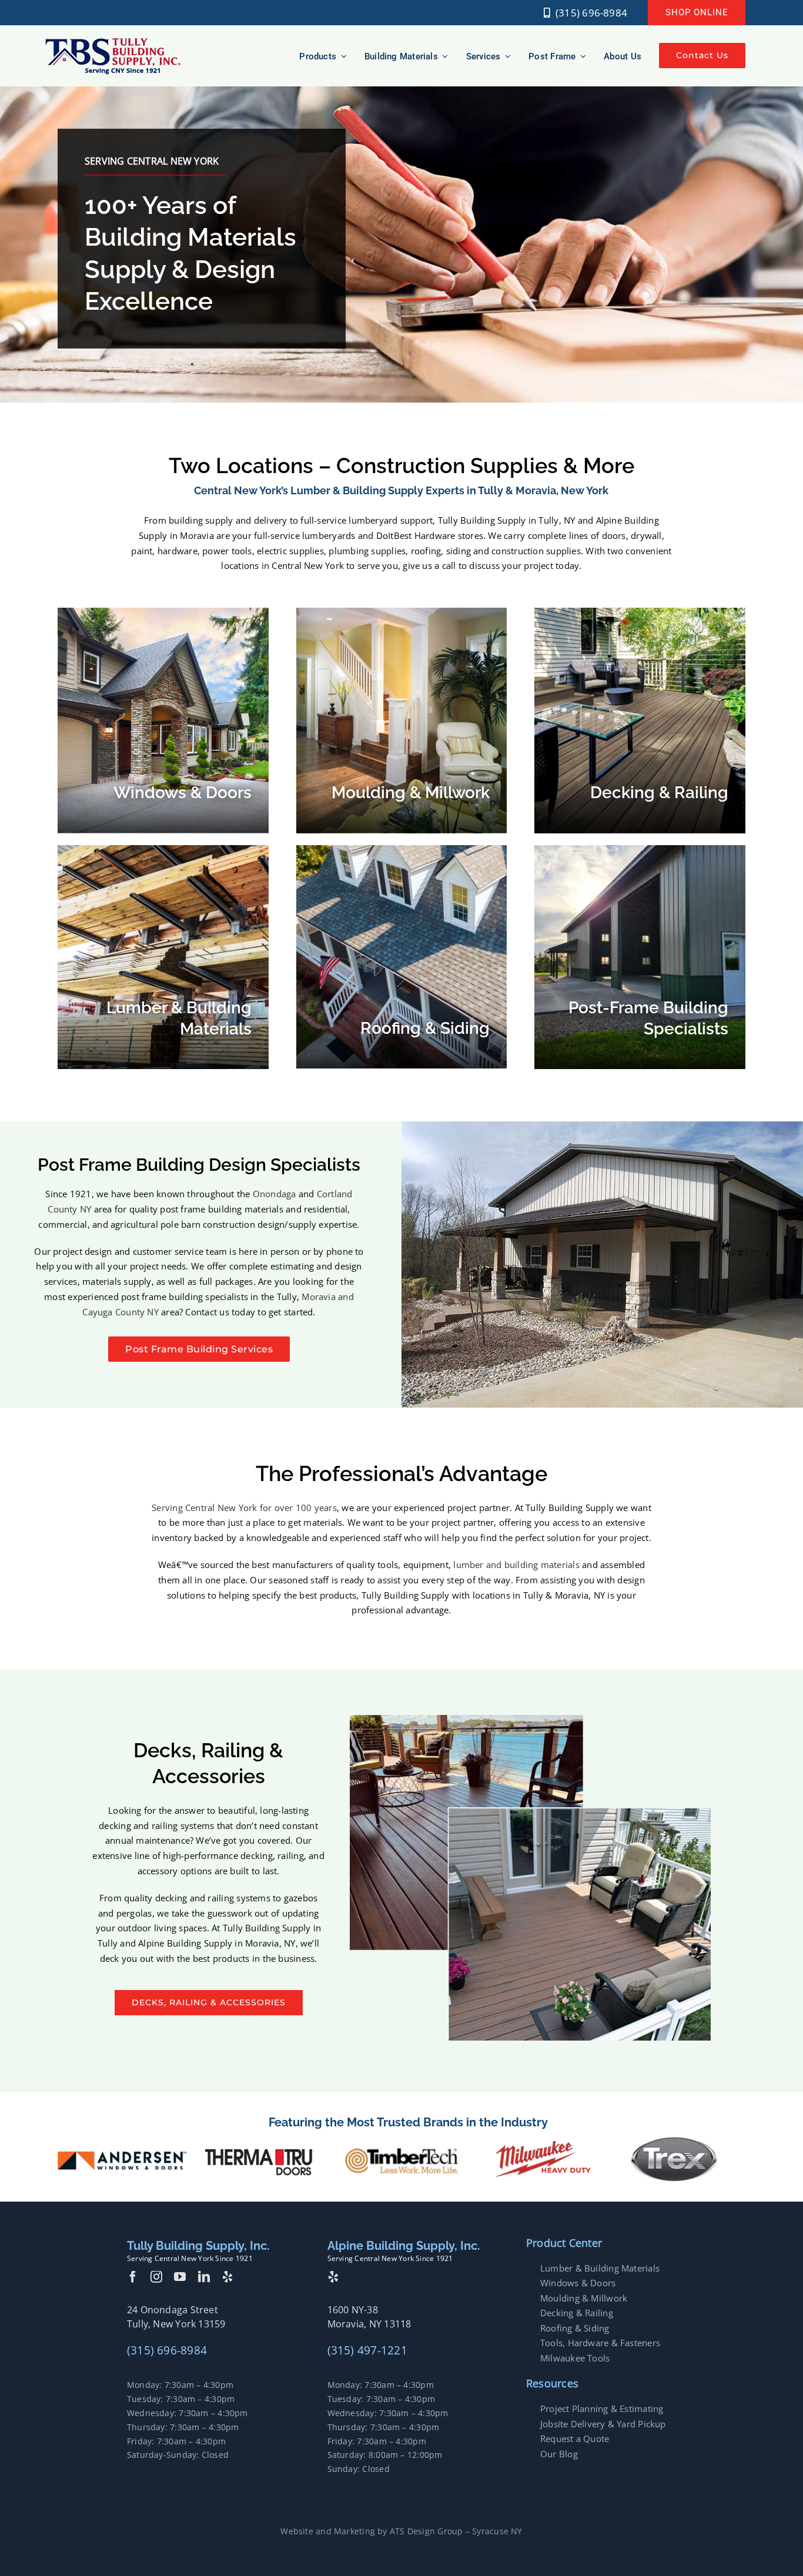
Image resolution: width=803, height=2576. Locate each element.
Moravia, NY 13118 (369, 2324)
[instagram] (156, 2277)
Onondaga (275, 1194)
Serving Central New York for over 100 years (244, 1508)
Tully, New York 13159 (176, 2324)
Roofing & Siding (575, 2328)
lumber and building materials (516, 1565)
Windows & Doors (578, 2283)
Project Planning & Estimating (602, 2408)
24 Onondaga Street (173, 2310)
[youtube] (180, 2277)
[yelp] (227, 2277)
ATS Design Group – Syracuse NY (456, 2531)
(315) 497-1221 (367, 2350)
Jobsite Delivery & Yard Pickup (603, 2424)
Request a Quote (575, 2438)
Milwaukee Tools (575, 2358)
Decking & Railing (577, 2313)
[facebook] (133, 2277)
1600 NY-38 (353, 2310)
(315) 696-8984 (167, 2350)
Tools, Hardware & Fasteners (600, 2343)
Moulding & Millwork (584, 2298)
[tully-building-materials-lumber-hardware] (113, 41)
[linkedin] (204, 2277)
